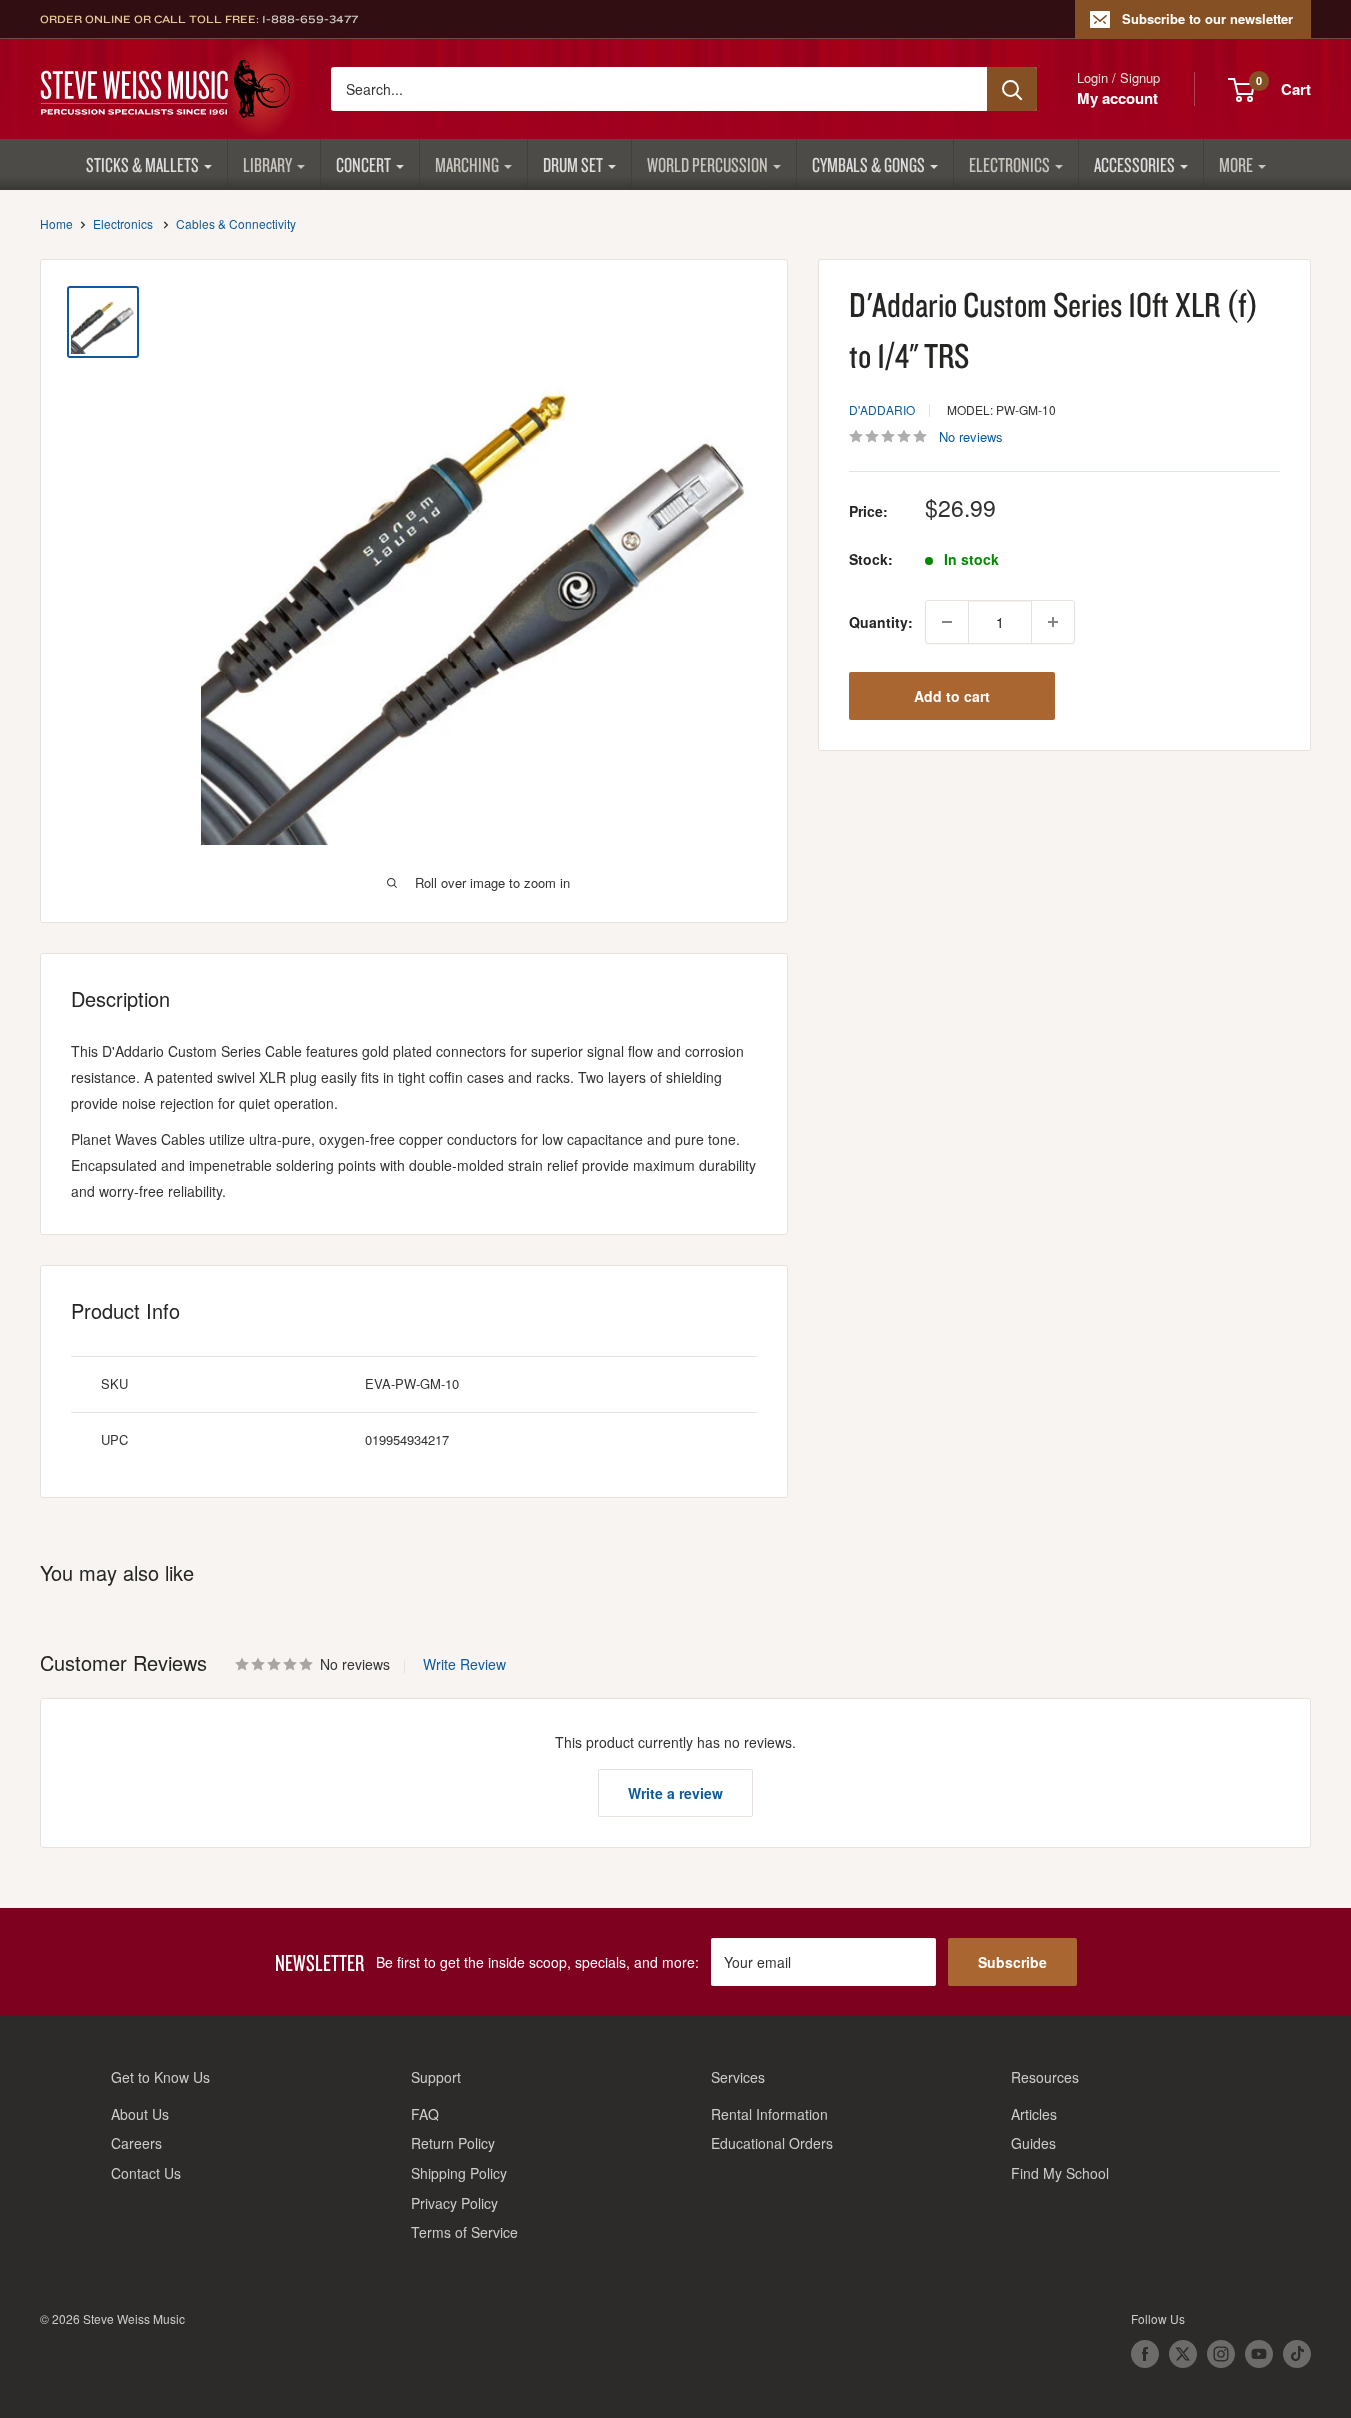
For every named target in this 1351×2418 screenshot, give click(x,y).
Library (267, 164)
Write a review (675, 1793)
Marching (467, 164)
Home (56, 223)
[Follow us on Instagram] (1221, 2354)
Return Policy (453, 2143)
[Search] (1012, 89)
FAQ (425, 2114)
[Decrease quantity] (947, 622)
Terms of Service (464, 2232)
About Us (140, 2114)
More (1236, 164)
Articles (1034, 2114)
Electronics (1009, 164)
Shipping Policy (459, 2173)
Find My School (1060, 2173)
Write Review (464, 1664)
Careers (136, 2143)
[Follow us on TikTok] (1297, 2354)
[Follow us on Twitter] (1183, 2354)
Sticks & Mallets (142, 164)
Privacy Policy (454, 2203)
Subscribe (1012, 1962)
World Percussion (707, 164)
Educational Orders (772, 2143)
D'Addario (882, 409)
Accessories (1134, 164)
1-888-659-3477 (310, 19)
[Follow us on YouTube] (1259, 2354)
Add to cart (952, 696)
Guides (1033, 2143)
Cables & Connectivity (236, 223)
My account (1117, 98)
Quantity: (881, 622)
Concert (363, 164)
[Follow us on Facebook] (1145, 2354)
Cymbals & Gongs (868, 164)
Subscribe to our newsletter (1207, 18)
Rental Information (769, 2114)
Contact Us (146, 2173)
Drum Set (573, 164)
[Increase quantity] (1053, 622)
